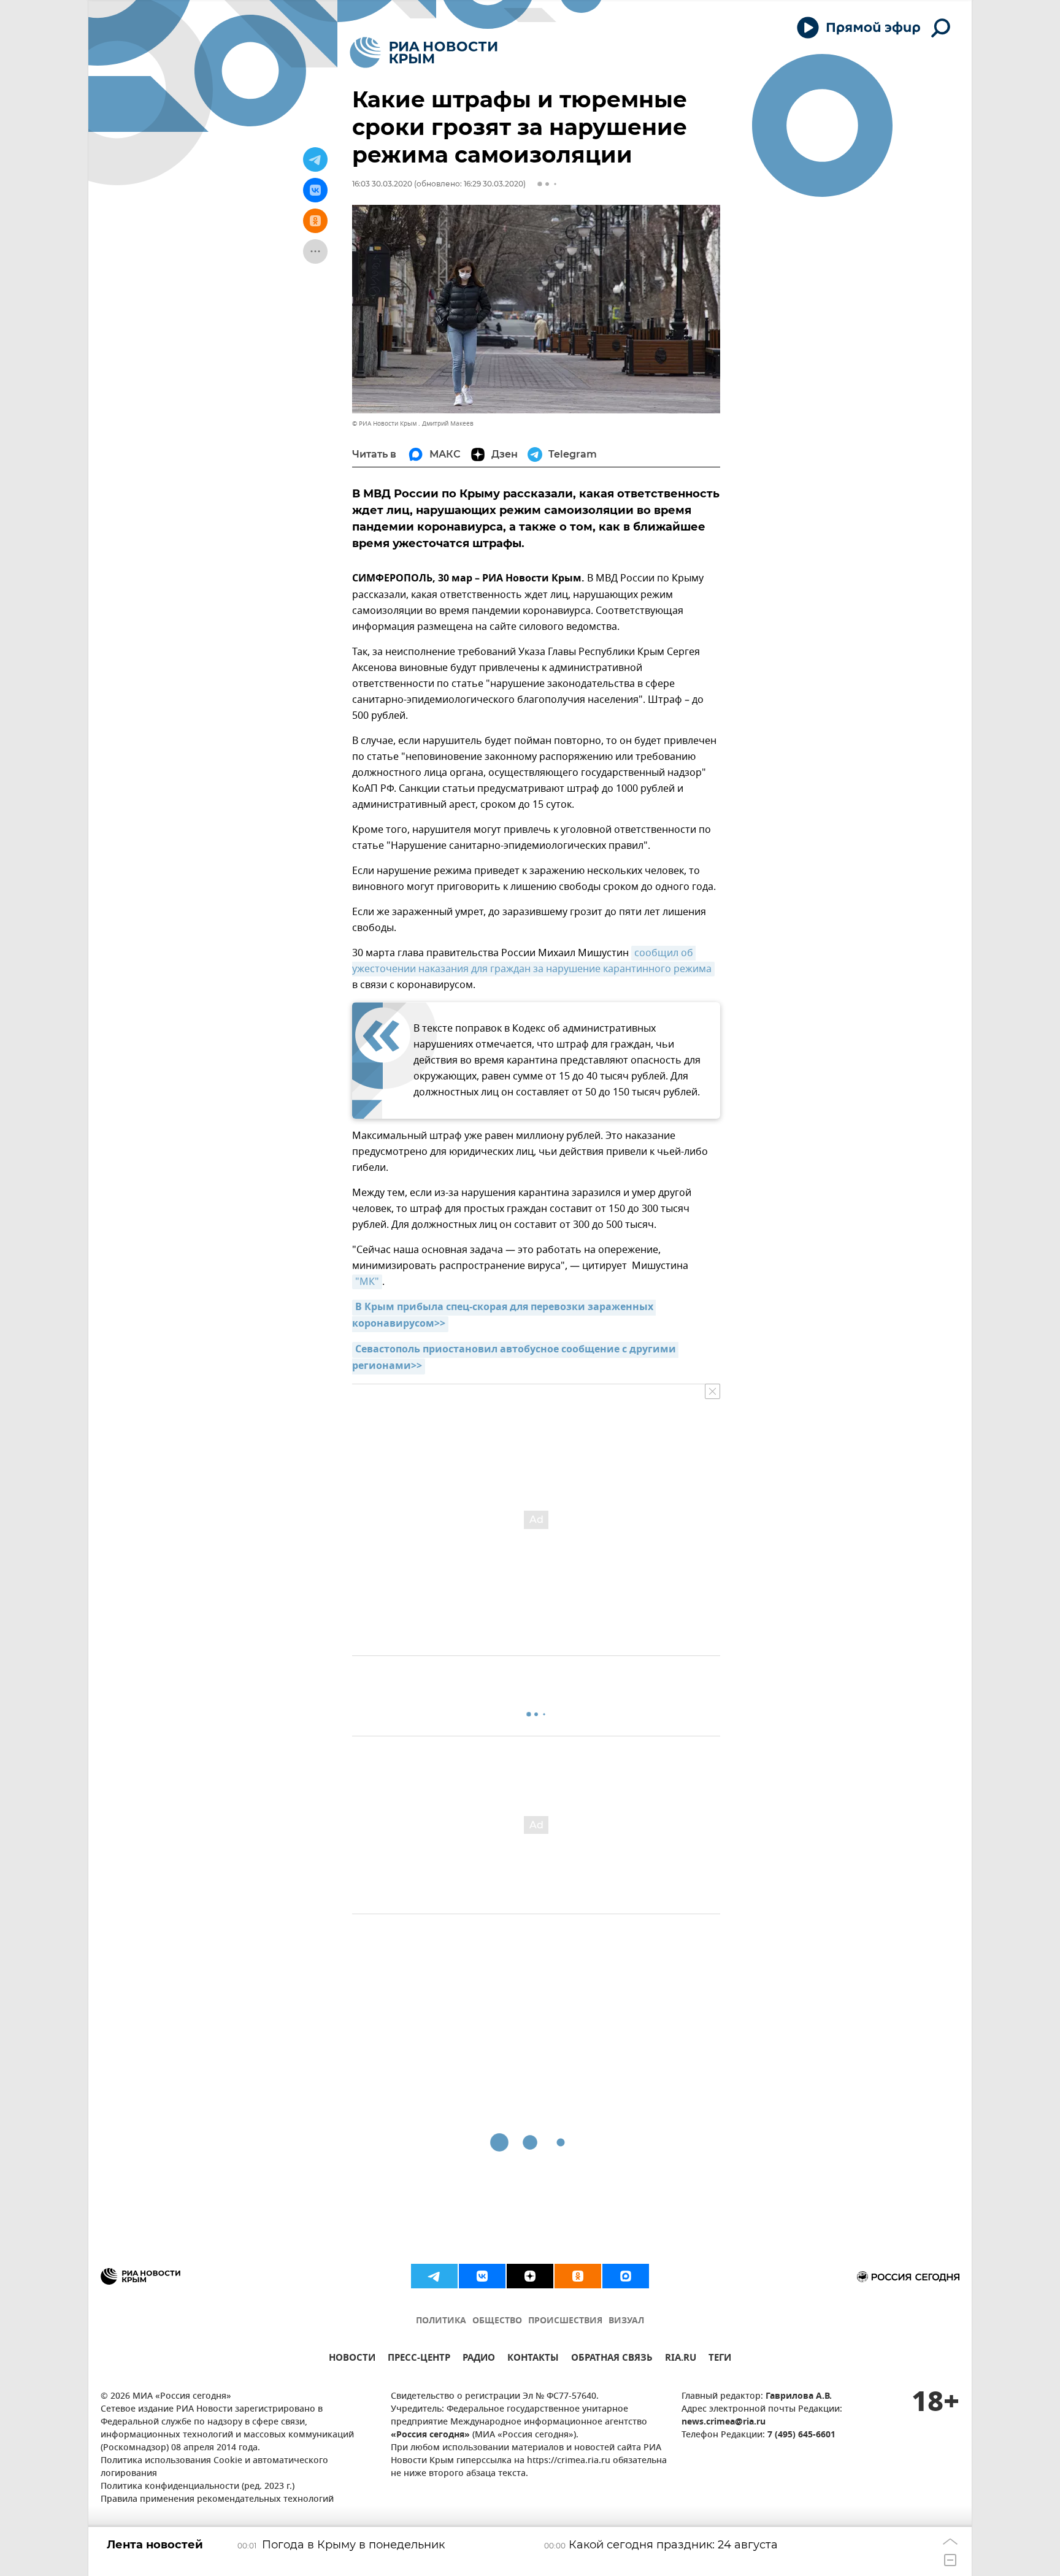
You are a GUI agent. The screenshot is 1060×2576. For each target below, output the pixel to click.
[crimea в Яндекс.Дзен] (530, 2276)
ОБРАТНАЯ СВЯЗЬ (612, 2359)
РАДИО (479, 2359)
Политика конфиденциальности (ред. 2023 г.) (198, 2487)
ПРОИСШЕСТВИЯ (565, 2321)
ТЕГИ (720, 2359)
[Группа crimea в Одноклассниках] (578, 2276)
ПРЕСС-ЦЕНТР (419, 2359)
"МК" (367, 1282)
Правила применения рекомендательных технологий (217, 2500)
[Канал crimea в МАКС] (626, 2276)
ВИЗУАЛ (626, 2321)
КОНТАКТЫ (533, 2359)
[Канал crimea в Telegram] (434, 2276)
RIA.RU (681, 2359)
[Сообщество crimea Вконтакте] (482, 2276)
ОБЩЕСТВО (497, 2321)
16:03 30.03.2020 (382, 184)
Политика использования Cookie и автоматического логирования (214, 2467)
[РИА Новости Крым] (424, 52)
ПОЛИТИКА (441, 2321)
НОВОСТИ (352, 2359)
